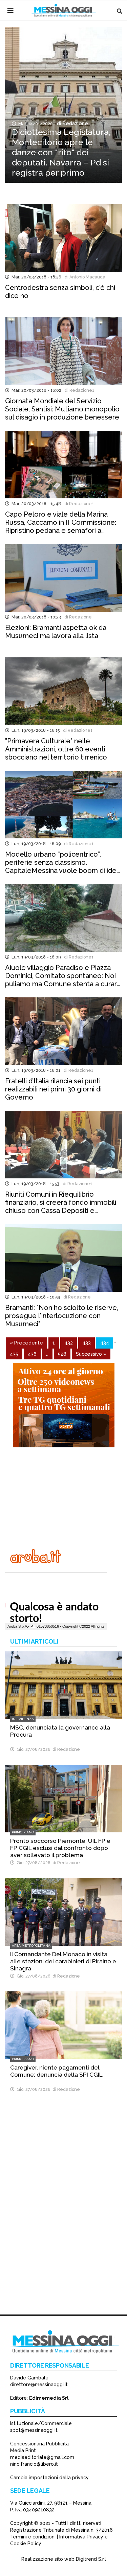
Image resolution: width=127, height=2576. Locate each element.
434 (105, 1343)
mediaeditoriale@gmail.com (42, 2457)
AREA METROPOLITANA (31, 1946)
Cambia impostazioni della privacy (49, 2478)
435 (14, 1354)
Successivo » (91, 1354)
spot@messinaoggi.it (34, 2430)
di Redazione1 (78, 390)
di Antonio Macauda (84, 277)
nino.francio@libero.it (34, 2464)
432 (69, 1343)
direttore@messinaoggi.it (39, 2385)
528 (62, 1354)
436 (32, 1354)
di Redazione (71, 123)
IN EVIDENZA (23, 1719)
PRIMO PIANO (23, 1832)
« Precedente (26, 1343)
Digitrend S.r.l (91, 2559)
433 (87, 1343)
